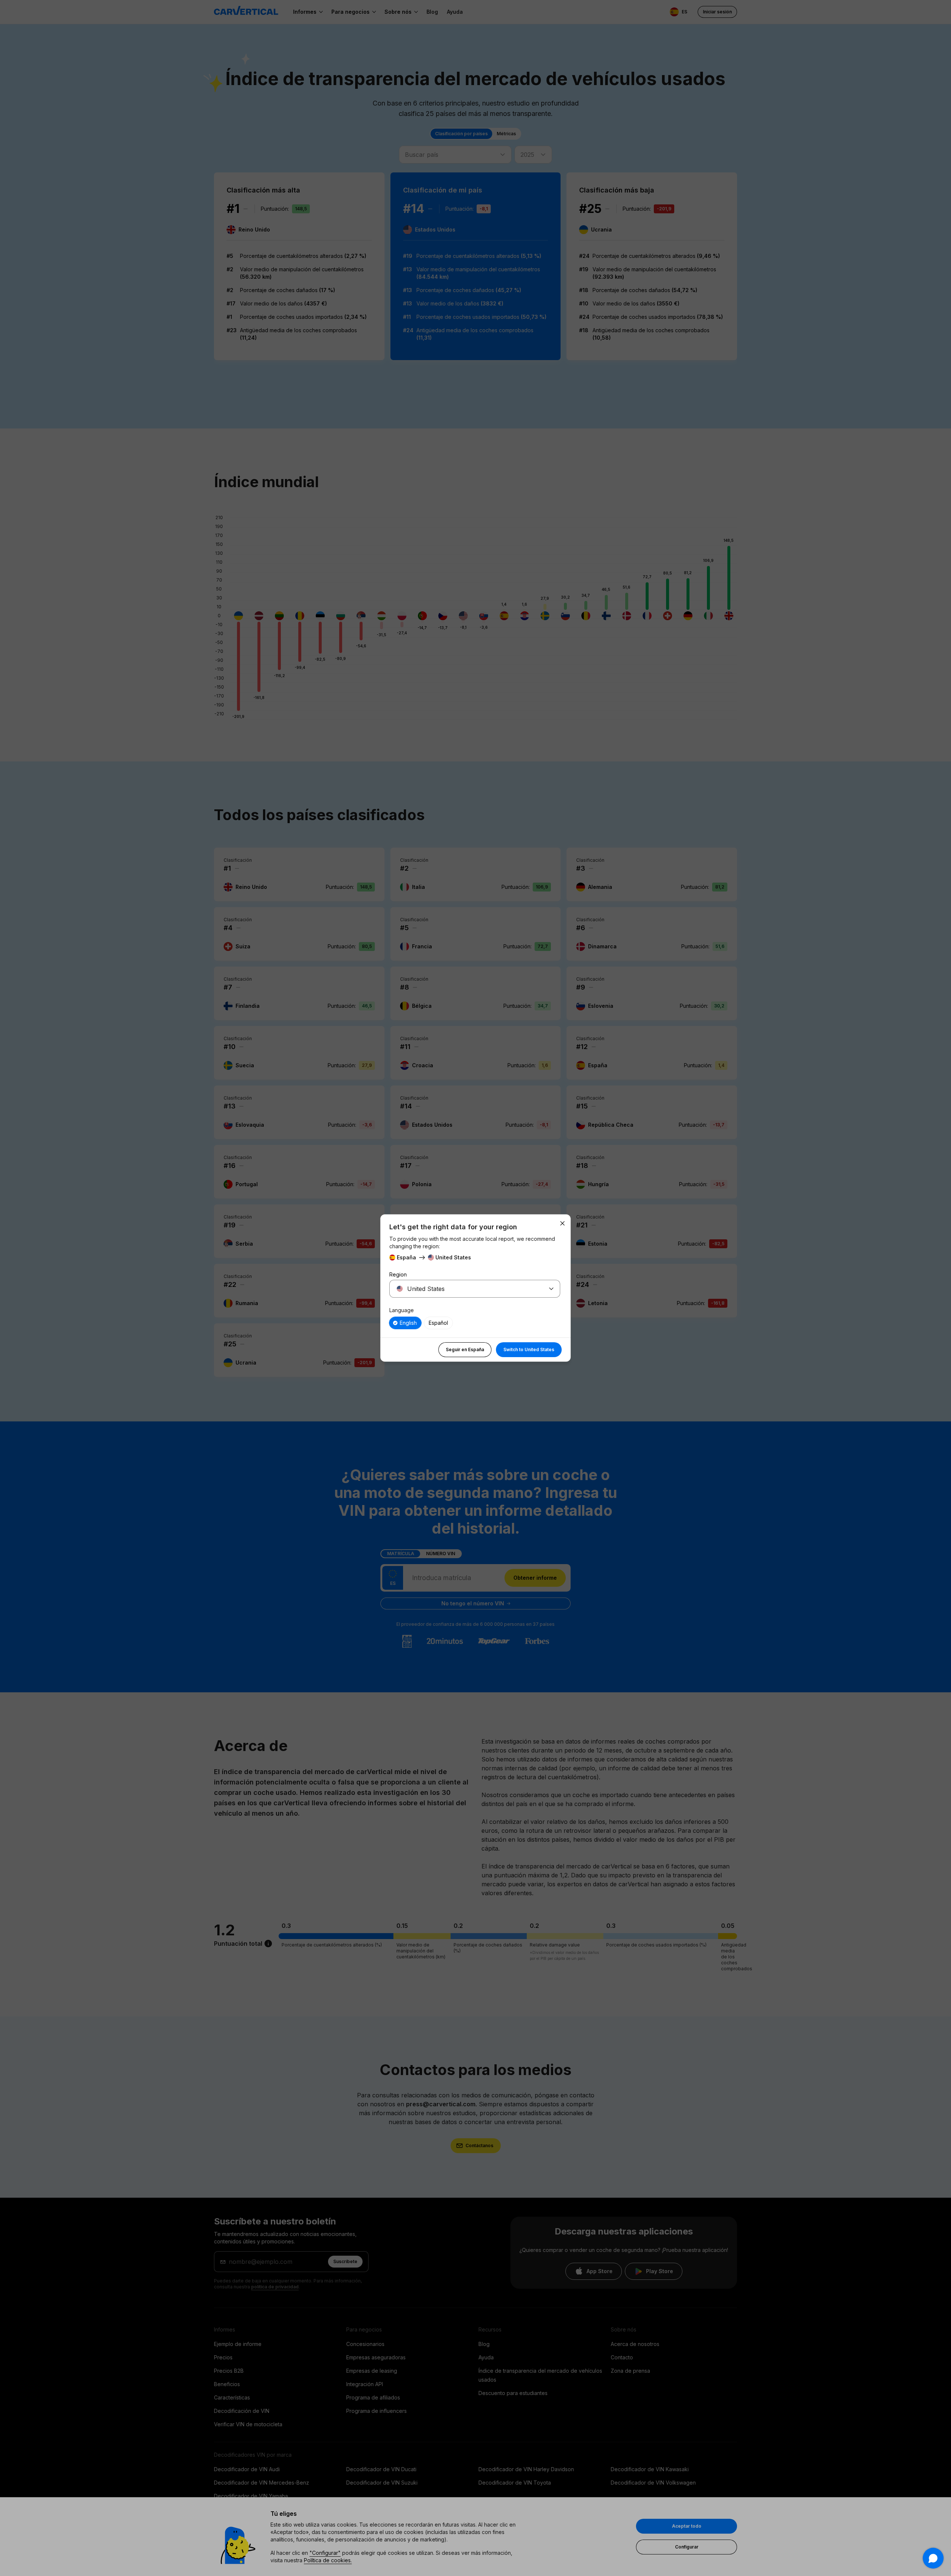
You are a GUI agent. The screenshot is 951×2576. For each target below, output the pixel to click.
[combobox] (466, 1289)
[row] (405, 1323)
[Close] (562, 1223)
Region (398, 1274)
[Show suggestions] (551, 1289)
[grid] (475, 1323)
